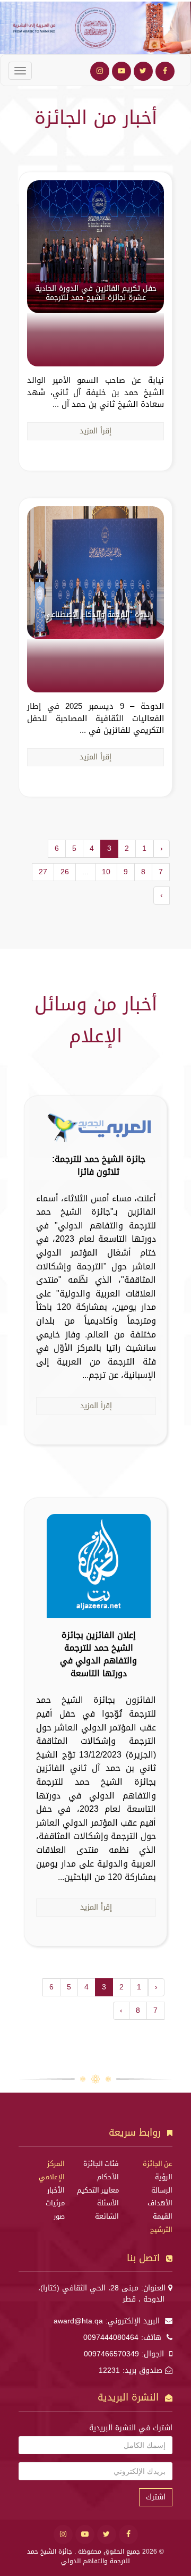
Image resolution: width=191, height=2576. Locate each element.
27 (43, 872)
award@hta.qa (78, 2321)
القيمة (163, 2217)
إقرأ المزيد (95, 431)
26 (65, 872)
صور (59, 2217)
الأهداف (160, 2203)
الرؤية (164, 2177)
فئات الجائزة (101, 2164)
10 (106, 872)
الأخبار (56, 2190)
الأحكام (108, 2177)
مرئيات (55, 2203)
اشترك (156, 2497)
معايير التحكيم (98, 2190)
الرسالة (162, 2190)
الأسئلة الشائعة (107, 2210)
